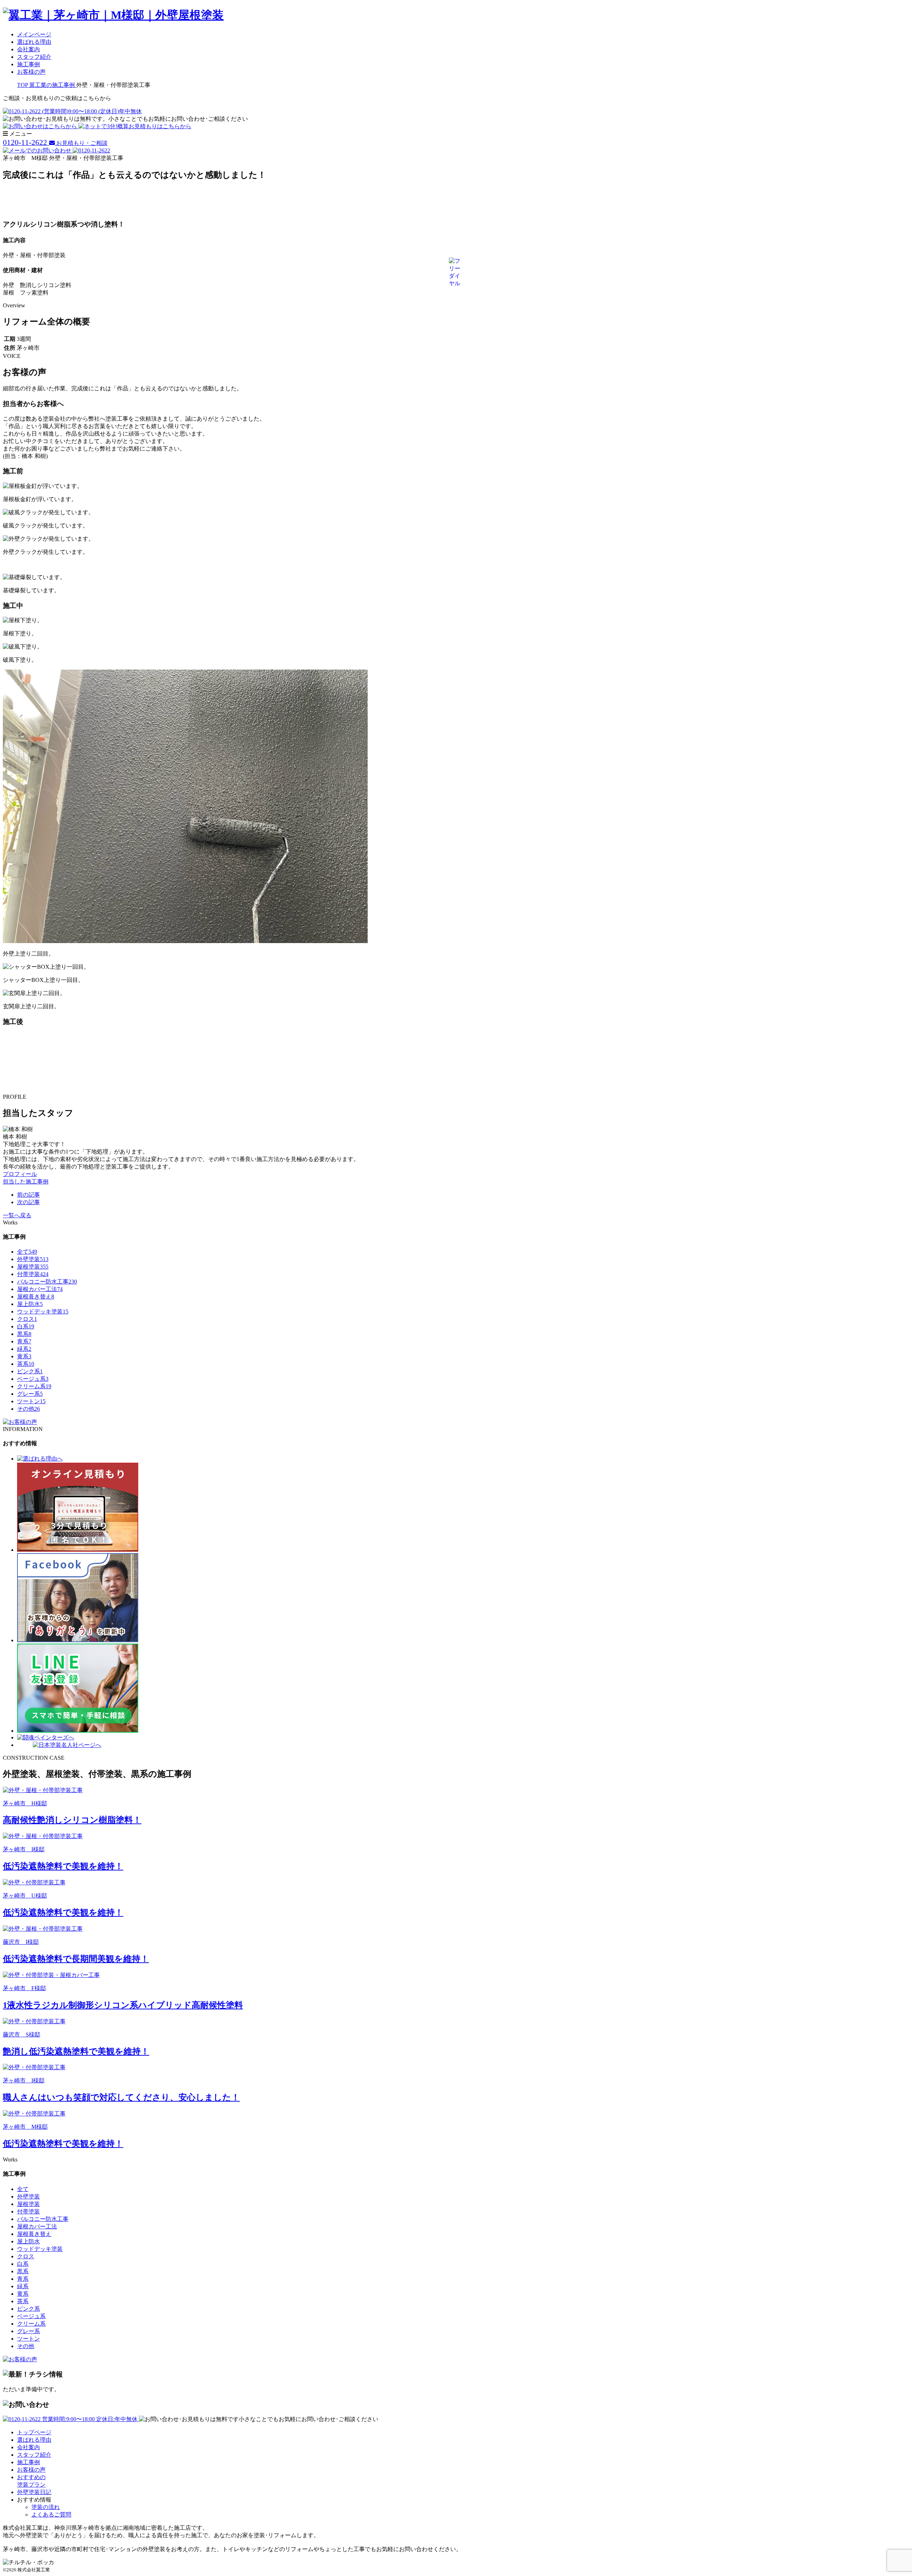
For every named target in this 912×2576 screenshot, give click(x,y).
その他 (28, 1409)
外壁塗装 (33, 1259)
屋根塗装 (33, 1267)
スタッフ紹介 (34, 57)
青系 (24, 1341)
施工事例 (28, 64)
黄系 (24, 1356)
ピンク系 (30, 1371)
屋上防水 (30, 1304)
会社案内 (28, 49)
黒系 (24, 1334)
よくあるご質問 (51, 2515)
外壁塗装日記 (34, 2492)
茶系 (26, 1364)
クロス (27, 1319)
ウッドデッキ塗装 (43, 1312)
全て (27, 1252)
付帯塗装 (33, 1274)
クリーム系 (34, 1386)
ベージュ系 (33, 1379)
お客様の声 (31, 72)
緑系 (24, 1349)
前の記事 (28, 1195)
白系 (26, 1326)
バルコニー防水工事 (47, 1282)
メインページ (34, 34)
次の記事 (28, 1202)
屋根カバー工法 (40, 1289)
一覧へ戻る (17, 1215)
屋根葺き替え (36, 1297)
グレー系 (30, 1394)
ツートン (31, 1401)
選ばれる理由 (34, 42)
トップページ (34, 2432)
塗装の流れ (46, 2507)
